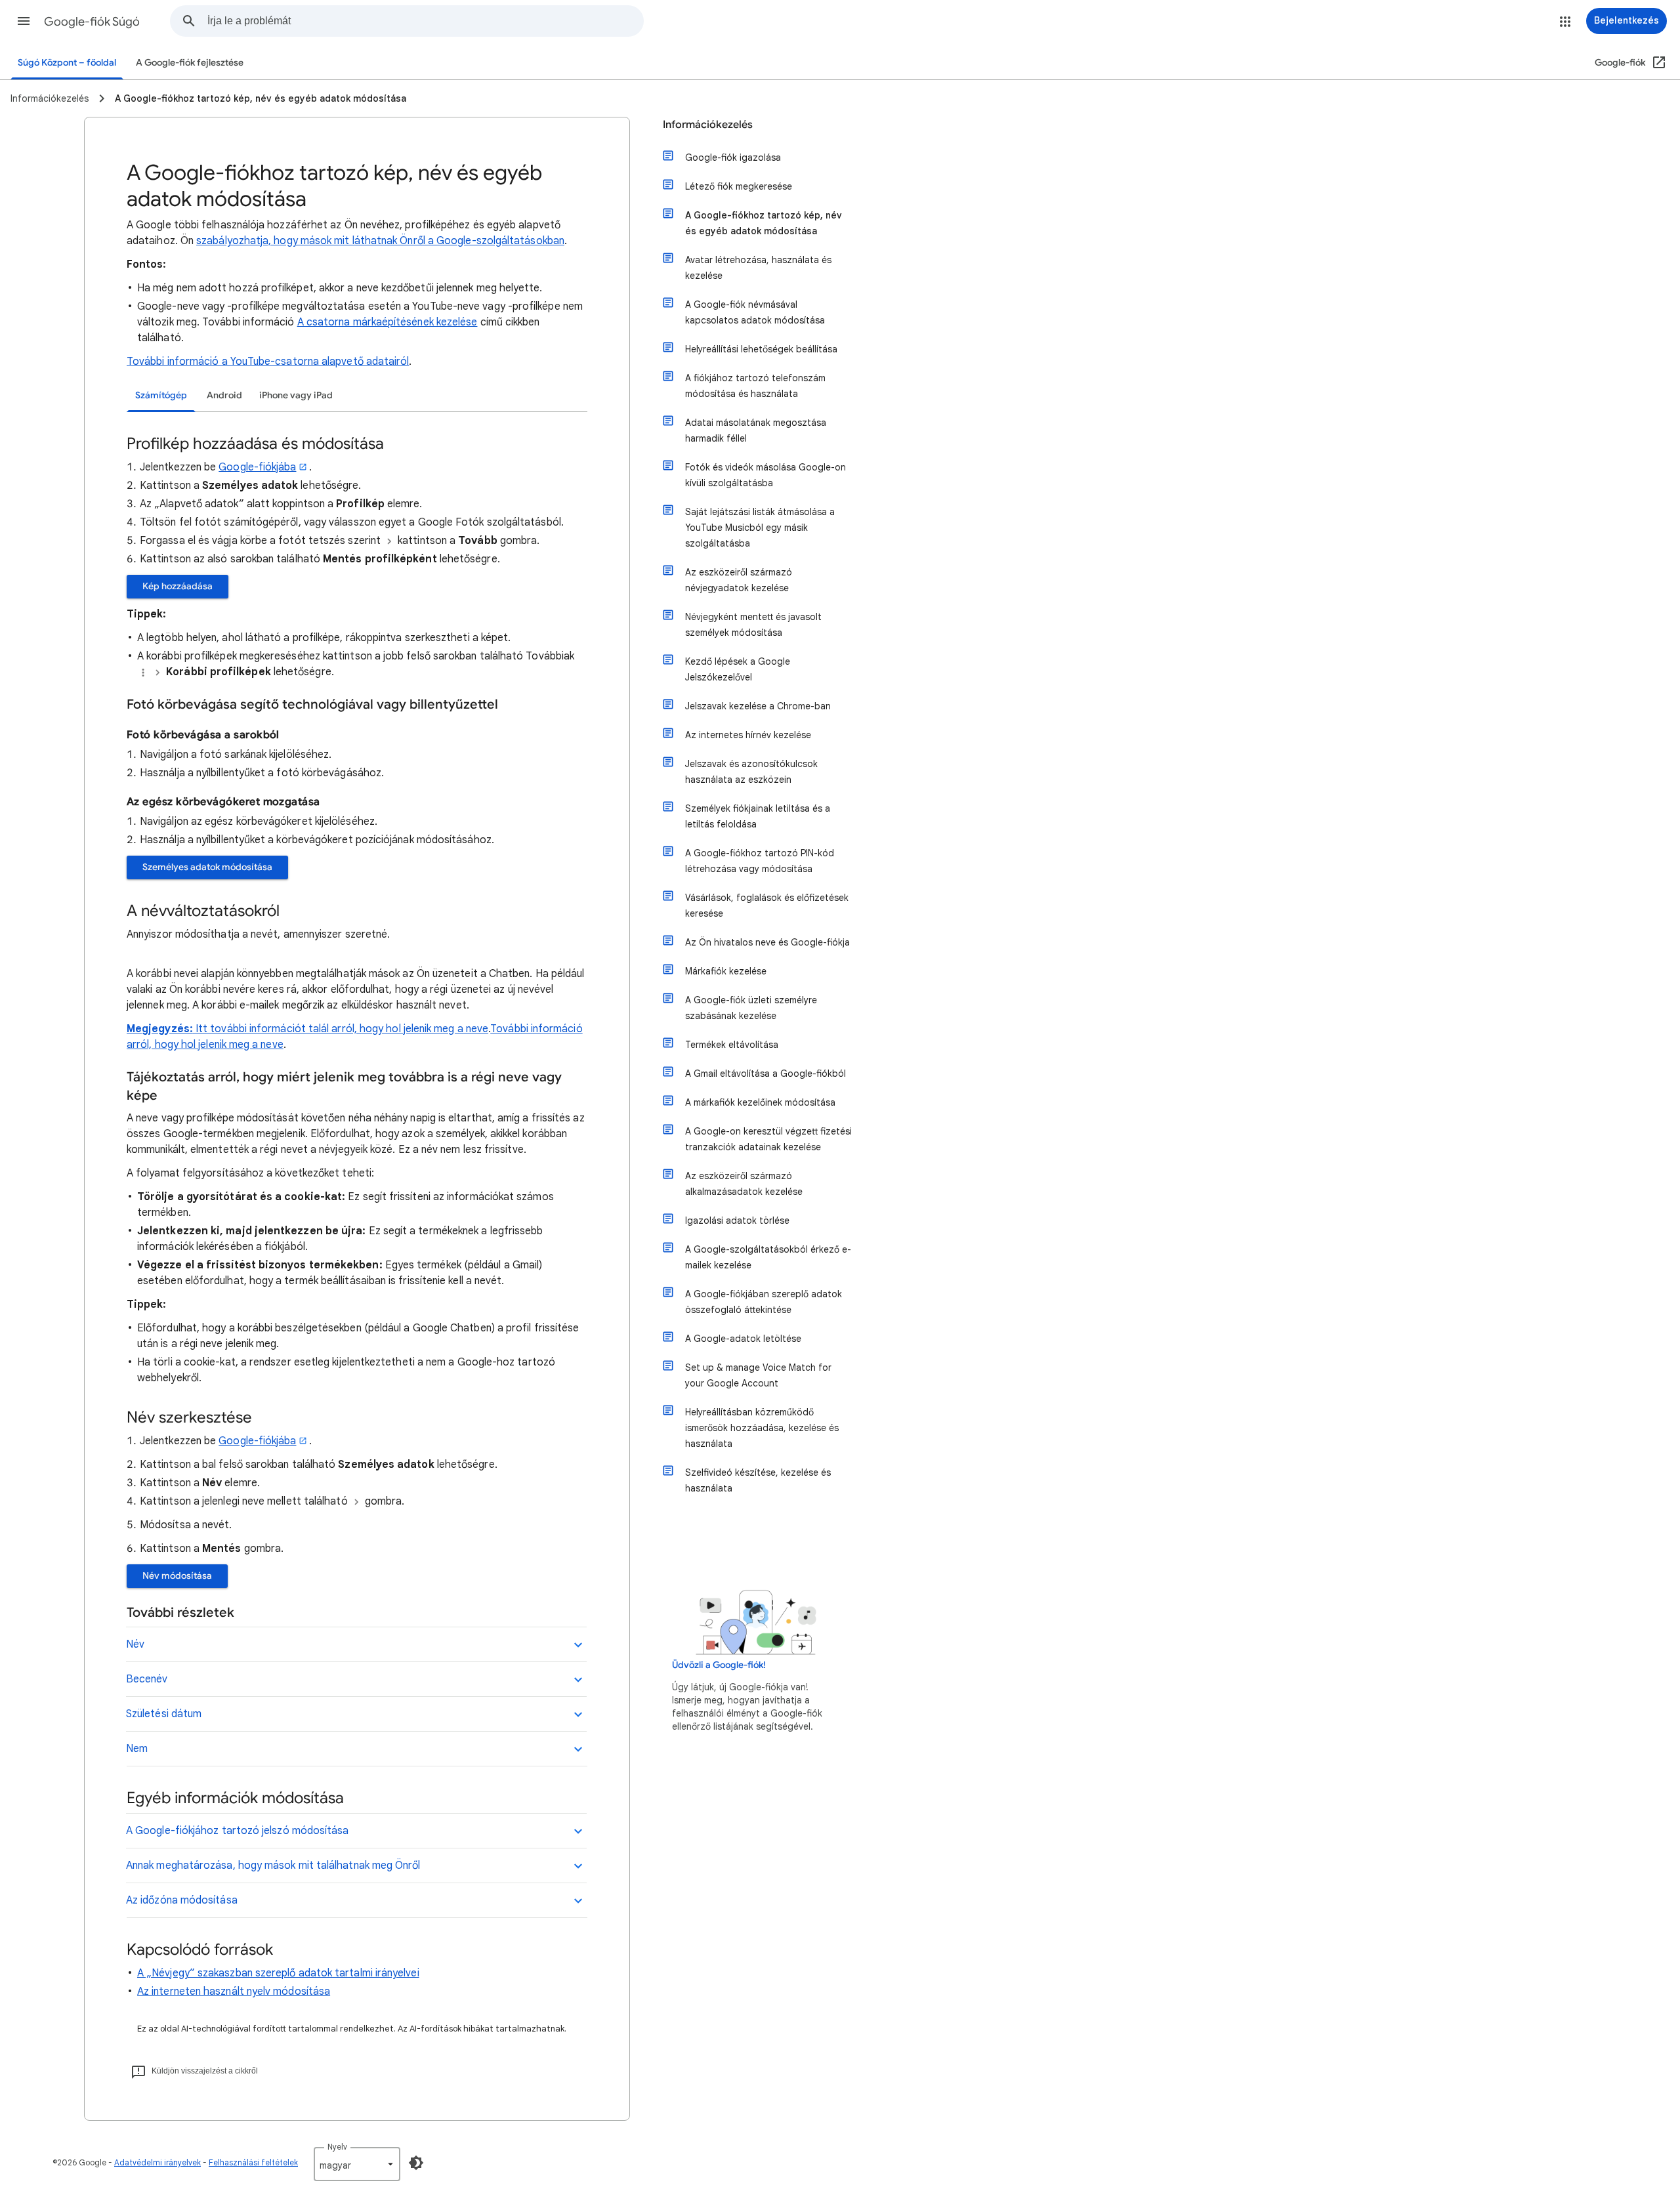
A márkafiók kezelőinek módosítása (760, 1102)
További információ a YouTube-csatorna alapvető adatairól (268, 362)
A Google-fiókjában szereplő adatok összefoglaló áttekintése (764, 1302)
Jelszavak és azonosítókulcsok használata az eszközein (751, 772)
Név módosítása (177, 1576)
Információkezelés (708, 125)
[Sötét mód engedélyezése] (416, 2163)
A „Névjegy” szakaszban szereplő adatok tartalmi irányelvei (278, 1973)
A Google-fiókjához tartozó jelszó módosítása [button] (238, 1831)
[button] (24, 21)
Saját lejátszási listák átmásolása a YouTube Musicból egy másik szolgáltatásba (760, 528)
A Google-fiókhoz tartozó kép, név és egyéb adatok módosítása (764, 223)
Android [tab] (224, 395)
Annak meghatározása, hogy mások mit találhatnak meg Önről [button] (273, 1866)
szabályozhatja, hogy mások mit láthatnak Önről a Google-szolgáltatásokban (380, 241)
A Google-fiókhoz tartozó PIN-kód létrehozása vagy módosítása (760, 861)
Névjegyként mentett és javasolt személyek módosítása (753, 625)
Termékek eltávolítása (732, 1045)
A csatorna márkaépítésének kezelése (388, 322)
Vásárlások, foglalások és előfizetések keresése (767, 906)
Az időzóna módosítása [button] (182, 1900)
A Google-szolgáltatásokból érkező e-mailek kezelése (768, 1257)
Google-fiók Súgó (92, 22)
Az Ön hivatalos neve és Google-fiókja (767, 942)
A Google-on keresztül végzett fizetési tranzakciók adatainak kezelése (768, 1139)
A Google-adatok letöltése (743, 1339)
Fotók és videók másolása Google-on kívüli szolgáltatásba (766, 475)
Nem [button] (137, 1749)
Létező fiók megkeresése (739, 186)
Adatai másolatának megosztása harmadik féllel (756, 430)
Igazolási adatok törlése (737, 1220)
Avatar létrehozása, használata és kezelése (758, 268)
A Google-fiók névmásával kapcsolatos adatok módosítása (755, 312)
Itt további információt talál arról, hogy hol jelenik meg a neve (342, 1029)
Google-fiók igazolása (733, 157)
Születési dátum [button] (164, 1714)
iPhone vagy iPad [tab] (296, 395)
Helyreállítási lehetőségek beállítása (761, 349)
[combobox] (425, 21)
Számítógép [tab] (161, 395)
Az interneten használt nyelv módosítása (234, 1991)
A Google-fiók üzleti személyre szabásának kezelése (751, 1008)
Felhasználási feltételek (253, 2162)
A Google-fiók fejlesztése (190, 63)
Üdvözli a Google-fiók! (719, 1665)
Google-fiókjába (257, 467)
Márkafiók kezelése (726, 971)
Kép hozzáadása (178, 586)
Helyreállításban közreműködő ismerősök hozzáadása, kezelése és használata (762, 1428)
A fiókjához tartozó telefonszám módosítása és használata (755, 386)
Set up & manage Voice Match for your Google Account (758, 1375)
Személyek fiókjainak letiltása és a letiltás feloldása (758, 816)
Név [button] (135, 1644)
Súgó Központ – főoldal (67, 63)
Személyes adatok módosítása (207, 867)
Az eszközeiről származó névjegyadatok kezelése (739, 580)
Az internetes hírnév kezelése (748, 735)
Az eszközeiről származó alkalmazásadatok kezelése (744, 1184)
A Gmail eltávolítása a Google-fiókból (766, 1074)
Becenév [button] (147, 1679)
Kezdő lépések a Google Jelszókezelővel (738, 669)
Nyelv (337, 2147)
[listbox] (357, 2164)
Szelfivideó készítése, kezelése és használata (758, 1480)
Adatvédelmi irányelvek (157, 2162)
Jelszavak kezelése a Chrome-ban (758, 706)
